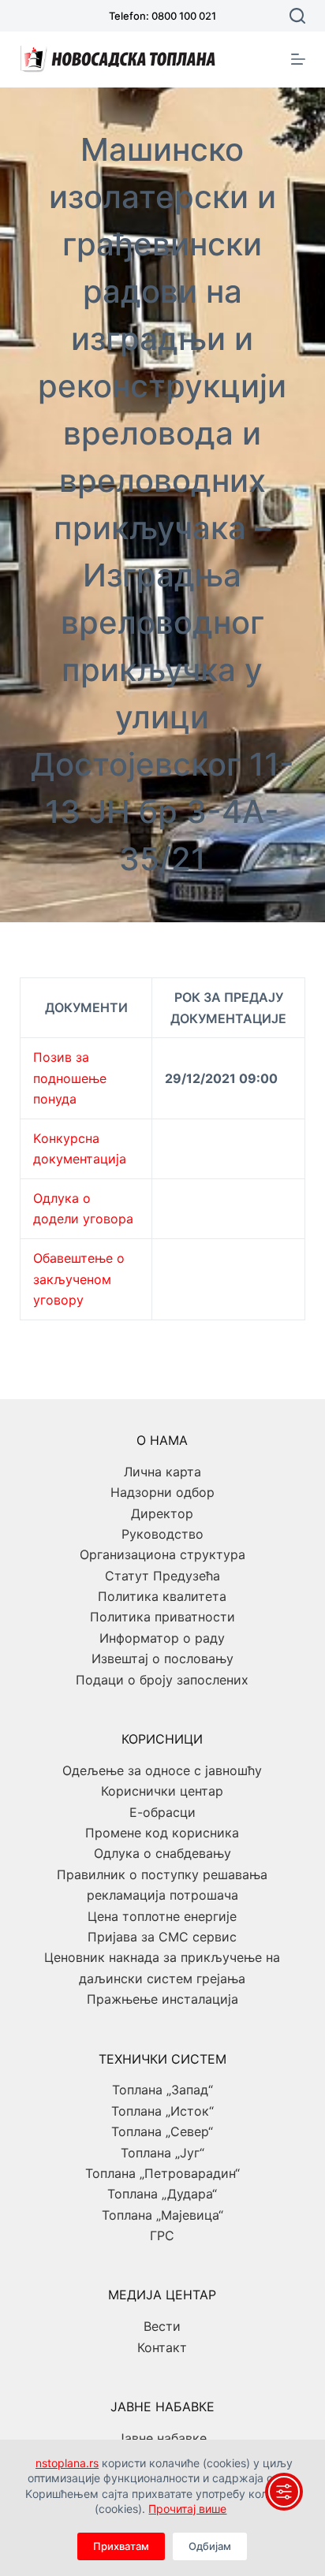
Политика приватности (162, 1617)
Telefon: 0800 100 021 (162, 16)
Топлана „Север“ (162, 2131)
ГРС (162, 2235)
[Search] (297, 16)
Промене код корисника (162, 1833)
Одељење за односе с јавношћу (162, 1770)
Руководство (162, 1534)
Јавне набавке (162, 2438)
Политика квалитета (162, 1596)
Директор (162, 1513)
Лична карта (162, 1472)
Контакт (162, 2347)
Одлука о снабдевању (162, 1853)
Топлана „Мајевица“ (162, 2215)
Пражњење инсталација (162, 1999)
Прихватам (121, 2546)
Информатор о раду (162, 1638)
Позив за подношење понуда (70, 1078)
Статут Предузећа (162, 1576)
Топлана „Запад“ (162, 2090)
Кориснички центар (162, 1791)
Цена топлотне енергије (162, 1916)
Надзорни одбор (162, 1492)
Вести (162, 2326)
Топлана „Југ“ (162, 2153)
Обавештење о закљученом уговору (79, 1279)
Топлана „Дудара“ (162, 2194)
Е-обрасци (162, 1812)
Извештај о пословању (162, 1658)
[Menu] (298, 59)
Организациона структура (162, 1554)
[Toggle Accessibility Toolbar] (284, 2492)
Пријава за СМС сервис (162, 1937)
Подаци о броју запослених (162, 1680)
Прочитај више (187, 2509)
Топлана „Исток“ (162, 2111)
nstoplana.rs (67, 2463)
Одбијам (210, 2546)
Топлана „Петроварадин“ (162, 2173)
